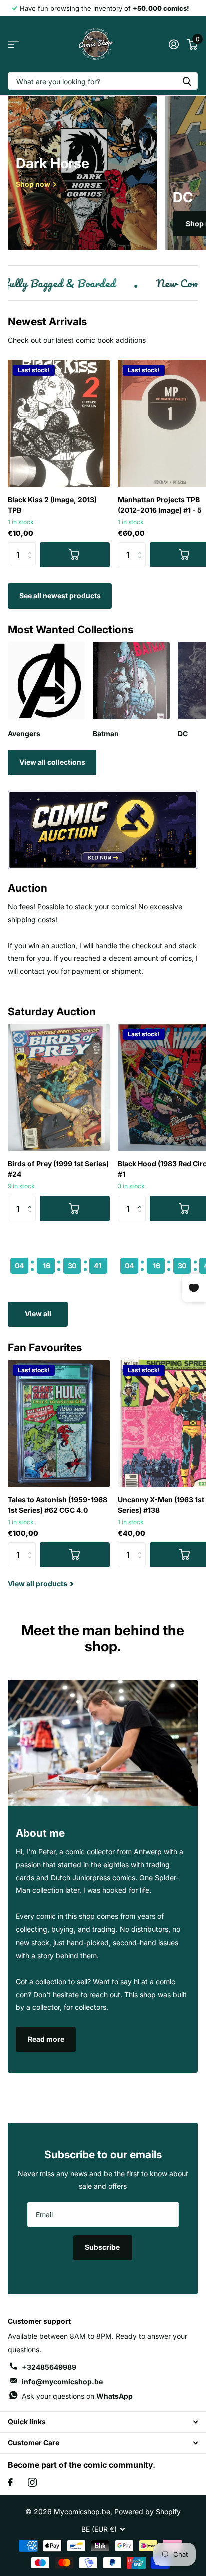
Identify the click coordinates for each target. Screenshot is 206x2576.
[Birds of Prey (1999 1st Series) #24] (59, 1088)
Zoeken (187, 81)
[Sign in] (174, 44)
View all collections (52, 762)
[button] (32, 1200)
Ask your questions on (77, 2396)
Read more (46, 2039)
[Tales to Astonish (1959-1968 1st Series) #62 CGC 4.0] (59, 1423)
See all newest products (60, 596)
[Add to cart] (75, 555)
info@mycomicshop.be (62, 2382)
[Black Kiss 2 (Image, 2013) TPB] (59, 424)
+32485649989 (49, 2367)
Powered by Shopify (148, 2512)
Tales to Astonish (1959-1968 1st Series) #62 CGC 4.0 (58, 1505)
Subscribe (103, 2247)
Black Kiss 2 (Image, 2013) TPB (52, 505)
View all (38, 1313)
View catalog (14, 44)
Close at (59, 1247)
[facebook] (10, 2482)
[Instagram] (32, 2482)
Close (103, 2422)
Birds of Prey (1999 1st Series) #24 (58, 1169)
